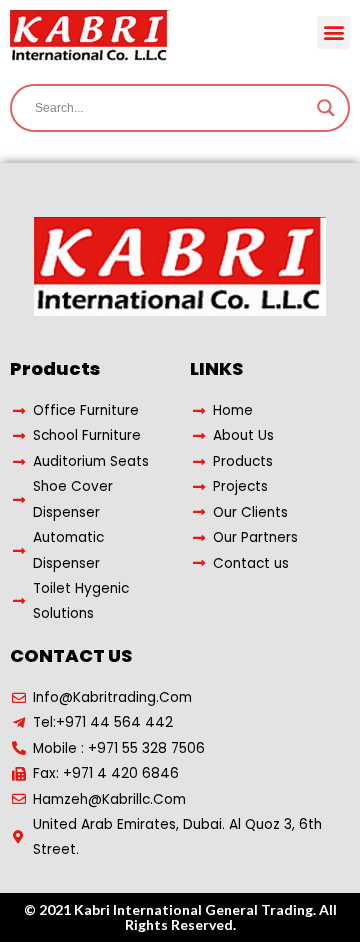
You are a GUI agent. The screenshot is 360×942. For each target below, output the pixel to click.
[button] (333, 32)
